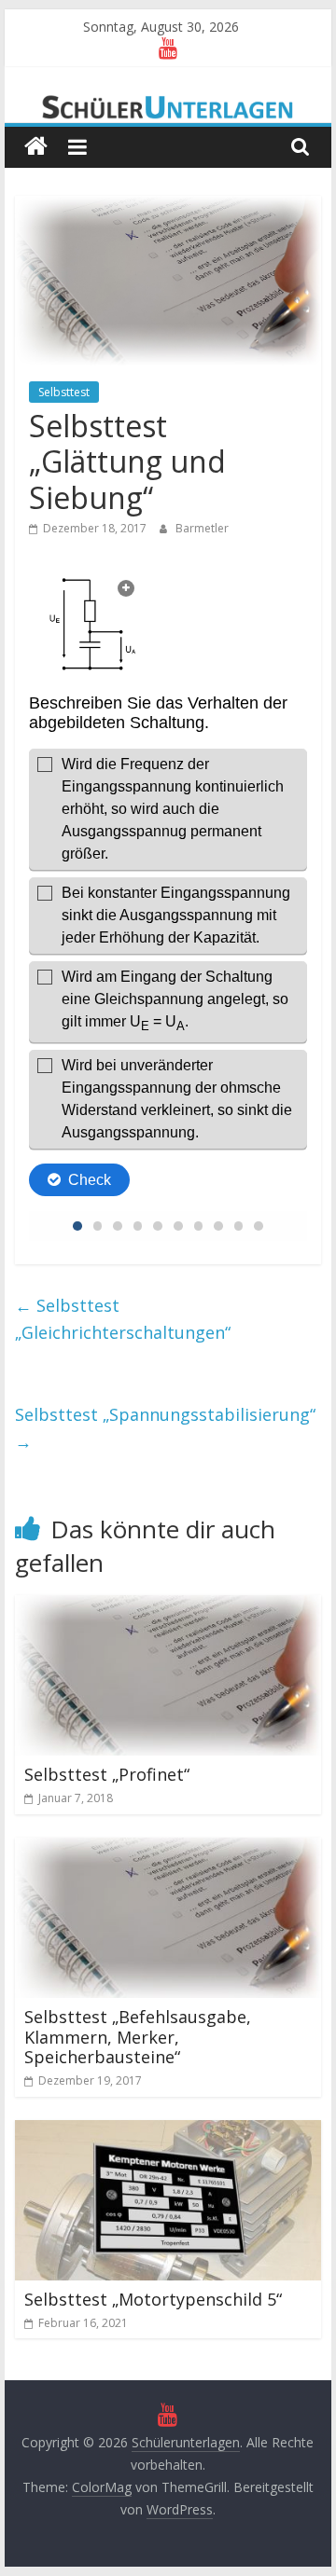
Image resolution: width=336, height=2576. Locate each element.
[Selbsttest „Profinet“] (168, 1606)
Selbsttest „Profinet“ (107, 1774)
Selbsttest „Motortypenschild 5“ (153, 2299)
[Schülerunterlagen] (36, 147)
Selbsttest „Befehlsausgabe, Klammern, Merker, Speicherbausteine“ (138, 2037)
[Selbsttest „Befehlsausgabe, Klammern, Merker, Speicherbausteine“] (168, 1849)
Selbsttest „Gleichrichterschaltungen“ (123, 1319)
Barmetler (202, 528)
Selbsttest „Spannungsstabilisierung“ (165, 1428)
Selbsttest (64, 392)
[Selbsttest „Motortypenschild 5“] (168, 2131)
